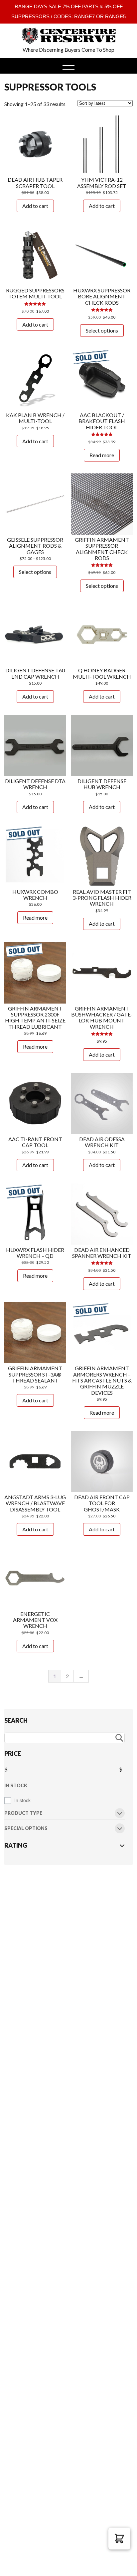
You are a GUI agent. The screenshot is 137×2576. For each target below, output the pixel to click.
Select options (102, 330)
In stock (22, 1800)
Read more (102, 455)
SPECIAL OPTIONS (26, 1829)
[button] (119, 2539)
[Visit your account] (16, 31)
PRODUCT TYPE (23, 1813)
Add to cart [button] (35, 206)
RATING (16, 1845)
